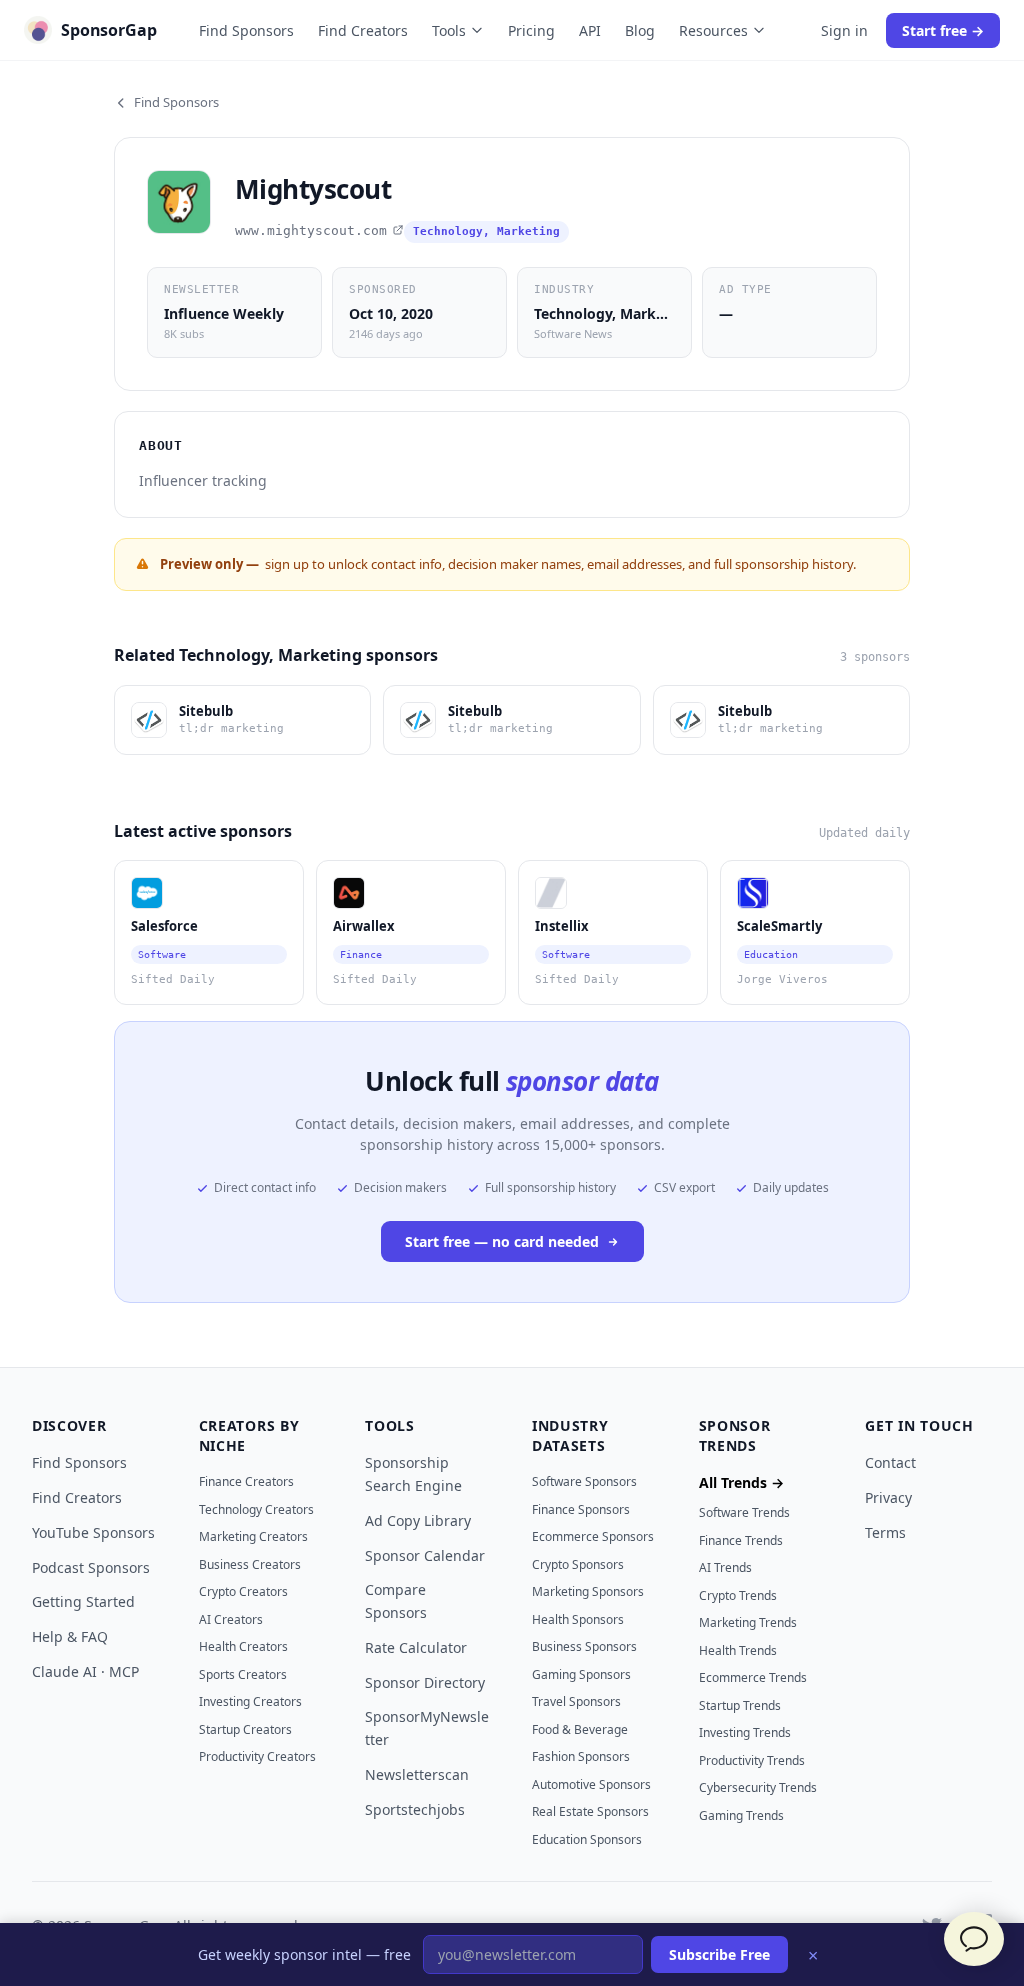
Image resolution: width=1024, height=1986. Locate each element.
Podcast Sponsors (91, 1567)
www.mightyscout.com (311, 230)
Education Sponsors (587, 1839)
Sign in (844, 30)
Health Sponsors (578, 1619)
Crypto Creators (243, 1591)
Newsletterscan (417, 1774)
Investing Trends (745, 1732)
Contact (890, 1462)
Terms (885, 1532)
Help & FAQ (70, 1636)
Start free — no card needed (502, 1241)
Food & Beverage (580, 1729)
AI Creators (231, 1619)
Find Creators (363, 30)
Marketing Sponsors (588, 1591)
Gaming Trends (741, 1815)
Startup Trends (740, 1705)
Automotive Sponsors (591, 1784)
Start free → (943, 30)
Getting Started (83, 1601)
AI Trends (725, 1567)
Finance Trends (741, 1540)
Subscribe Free (719, 1954)
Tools (449, 30)
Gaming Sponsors (581, 1674)
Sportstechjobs (415, 1809)
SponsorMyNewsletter (427, 1728)
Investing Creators (250, 1701)
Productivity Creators (257, 1756)
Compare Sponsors (396, 1601)
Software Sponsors (584, 1481)
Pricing (531, 30)
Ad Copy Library (418, 1520)
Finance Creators (246, 1481)
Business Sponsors (584, 1646)
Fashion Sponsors (581, 1756)
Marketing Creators (253, 1536)
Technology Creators (256, 1509)
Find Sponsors (246, 30)
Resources (713, 30)
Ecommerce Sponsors (593, 1536)
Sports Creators (243, 1674)
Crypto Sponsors (578, 1564)
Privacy (888, 1497)
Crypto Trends (738, 1595)
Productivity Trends (752, 1760)
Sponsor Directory (425, 1682)
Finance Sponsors (581, 1509)
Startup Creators (245, 1729)
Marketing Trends (748, 1622)
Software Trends (744, 1512)
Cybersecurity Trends (758, 1787)
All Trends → (741, 1482)
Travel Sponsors (576, 1701)
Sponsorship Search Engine (413, 1474)
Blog (640, 30)
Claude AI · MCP (85, 1671)
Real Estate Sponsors (590, 1811)
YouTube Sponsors (93, 1532)
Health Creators (243, 1646)
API (590, 30)
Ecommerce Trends (753, 1677)
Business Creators (250, 1564)
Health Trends (738, 1650)
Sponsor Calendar (425, 1555)
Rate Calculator (416, 1647)
